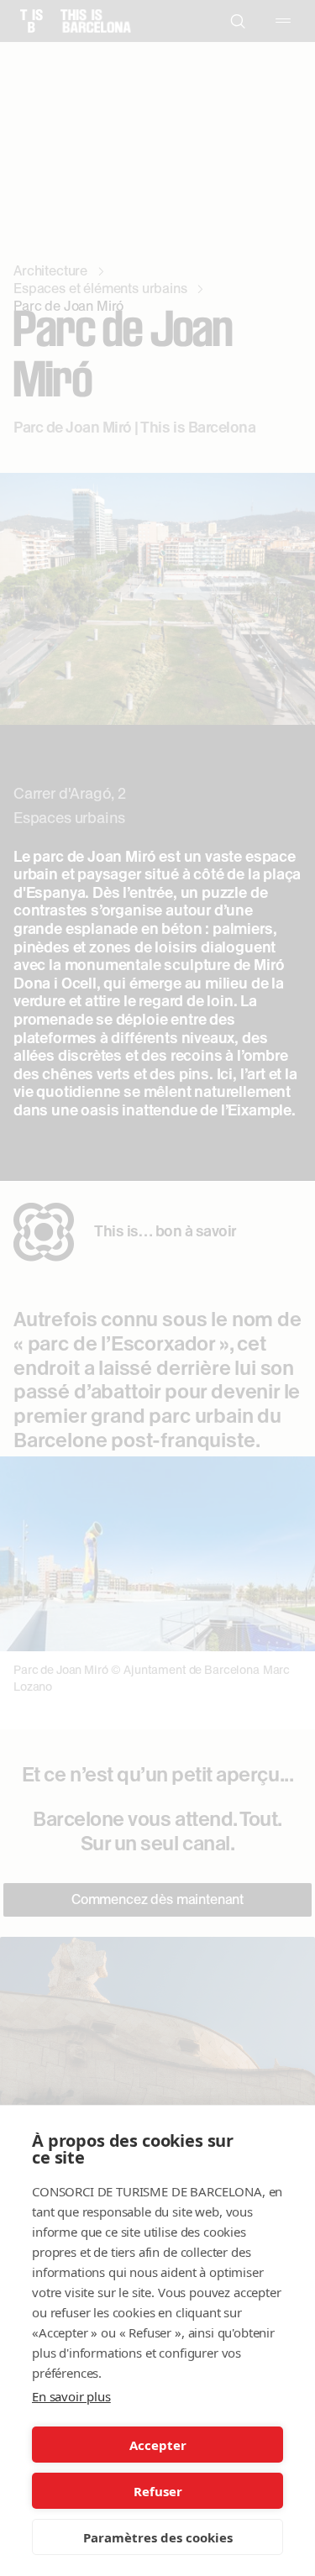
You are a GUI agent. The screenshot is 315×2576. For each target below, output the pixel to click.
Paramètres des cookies (158, 2537)
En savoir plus (71, 2396)
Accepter (158, 2445)
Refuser (158, 2491)
